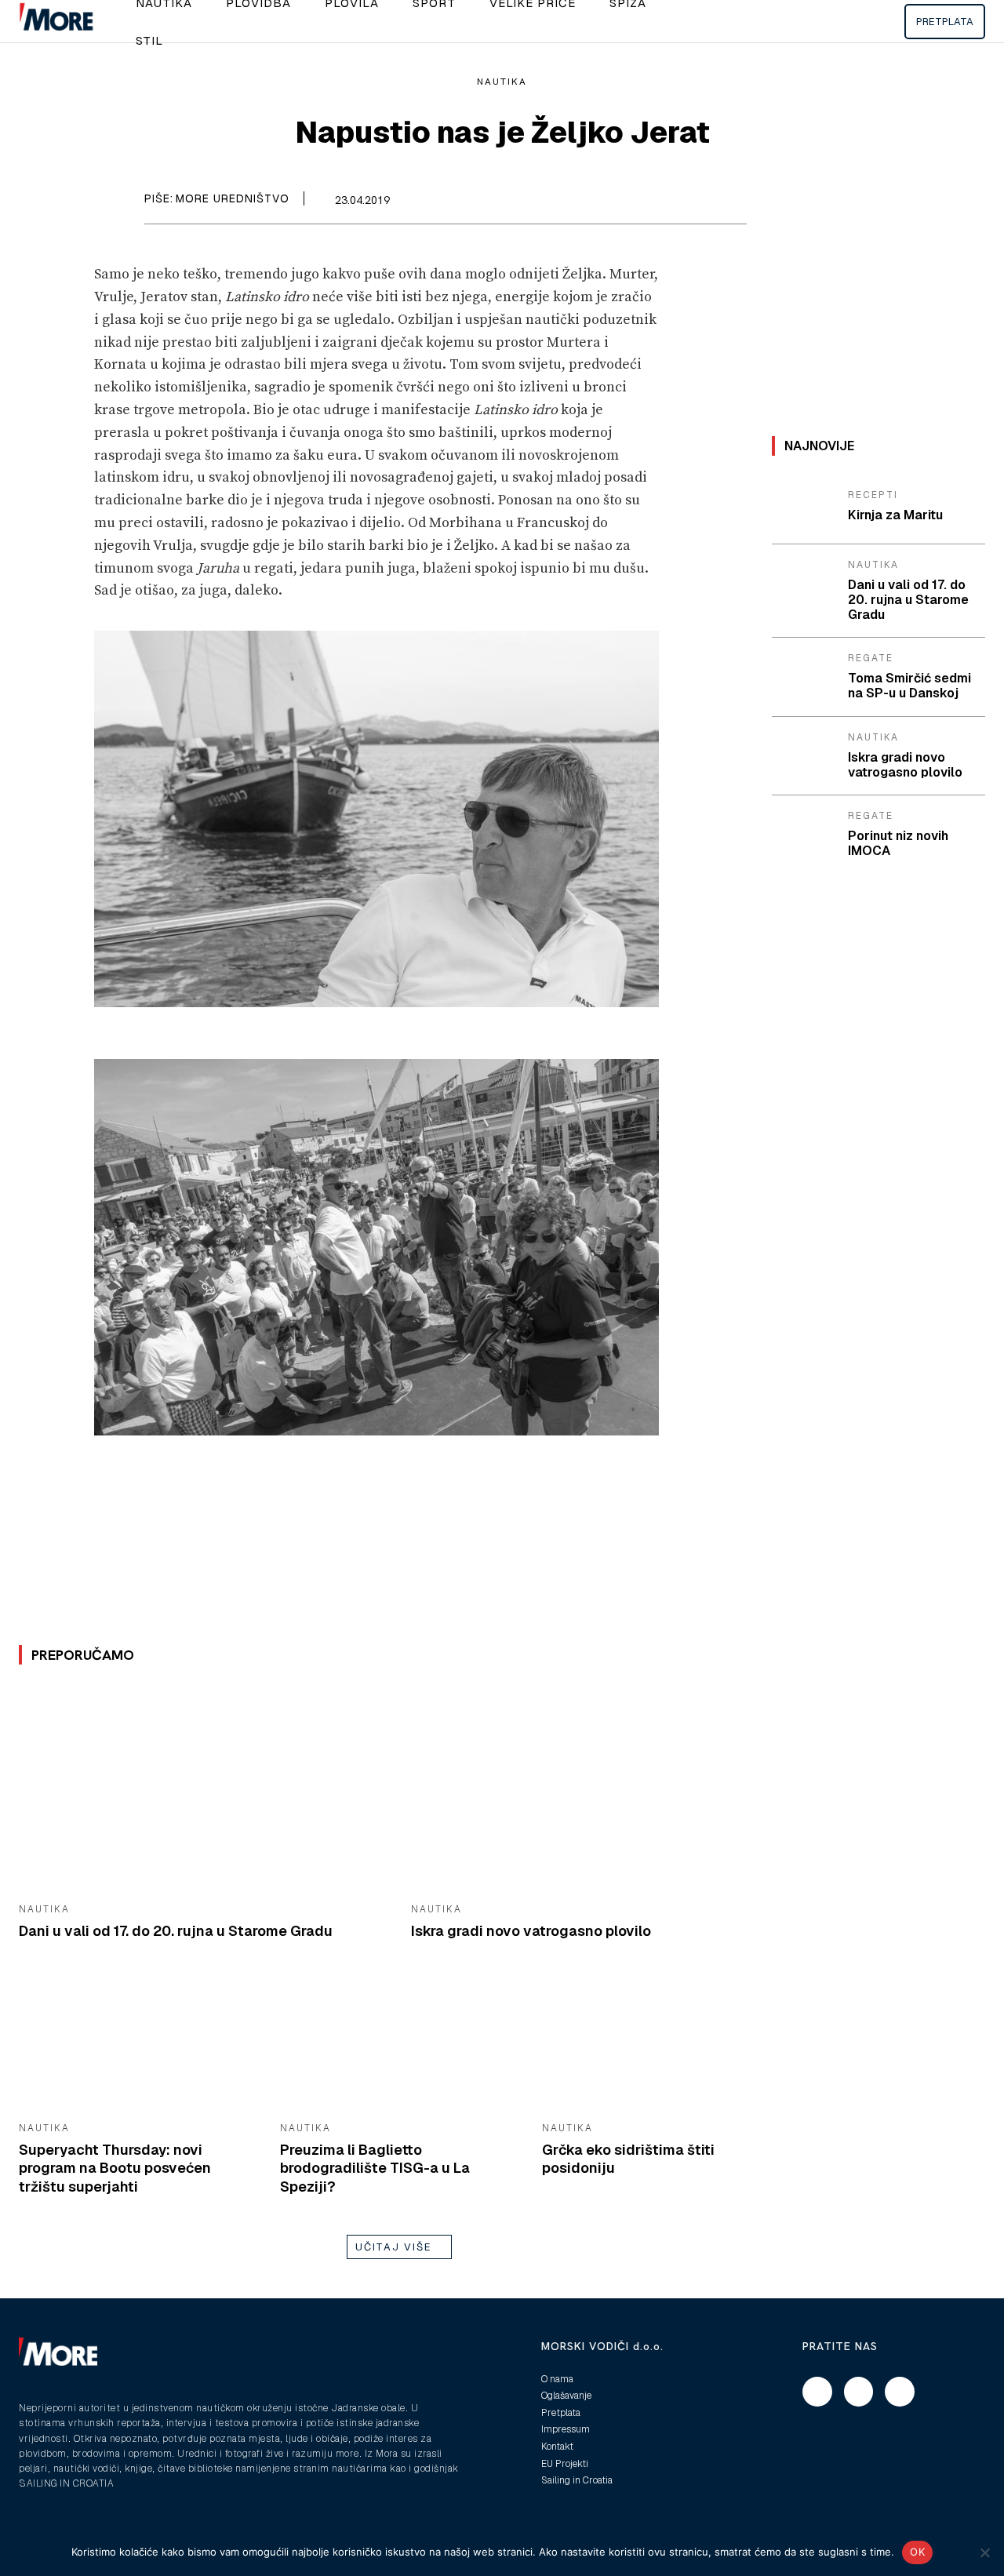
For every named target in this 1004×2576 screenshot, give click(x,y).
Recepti (873, 495)
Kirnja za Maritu (895, 515)
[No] (984, 2552)
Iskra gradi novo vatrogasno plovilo (531, 1931)
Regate (871, 658)
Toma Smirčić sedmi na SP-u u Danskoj (909, 686)
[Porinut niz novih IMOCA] (804, 833)
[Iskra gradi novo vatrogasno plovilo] (595, 1789)
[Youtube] (900, 2392)
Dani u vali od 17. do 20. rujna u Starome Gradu (176, 1931)
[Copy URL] (731, 202)
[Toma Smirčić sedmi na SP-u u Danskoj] (804, 676)
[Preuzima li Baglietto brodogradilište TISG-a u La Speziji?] (399, 2044)
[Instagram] (859, 2392)
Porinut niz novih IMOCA (898, 843)
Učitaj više (394, 2247)
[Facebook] (659, 202)
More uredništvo (233, 198)
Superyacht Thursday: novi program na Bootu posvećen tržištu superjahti (115, 2168)
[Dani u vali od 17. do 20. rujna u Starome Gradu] (203, 1789)
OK (917, 2552)
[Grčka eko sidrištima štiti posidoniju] (661, 2044)
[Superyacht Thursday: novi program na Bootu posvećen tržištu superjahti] (138, 2044)
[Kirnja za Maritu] (804, 506)
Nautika (502, 82)
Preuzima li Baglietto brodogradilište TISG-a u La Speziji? (375, 2168)
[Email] (695, 202)
